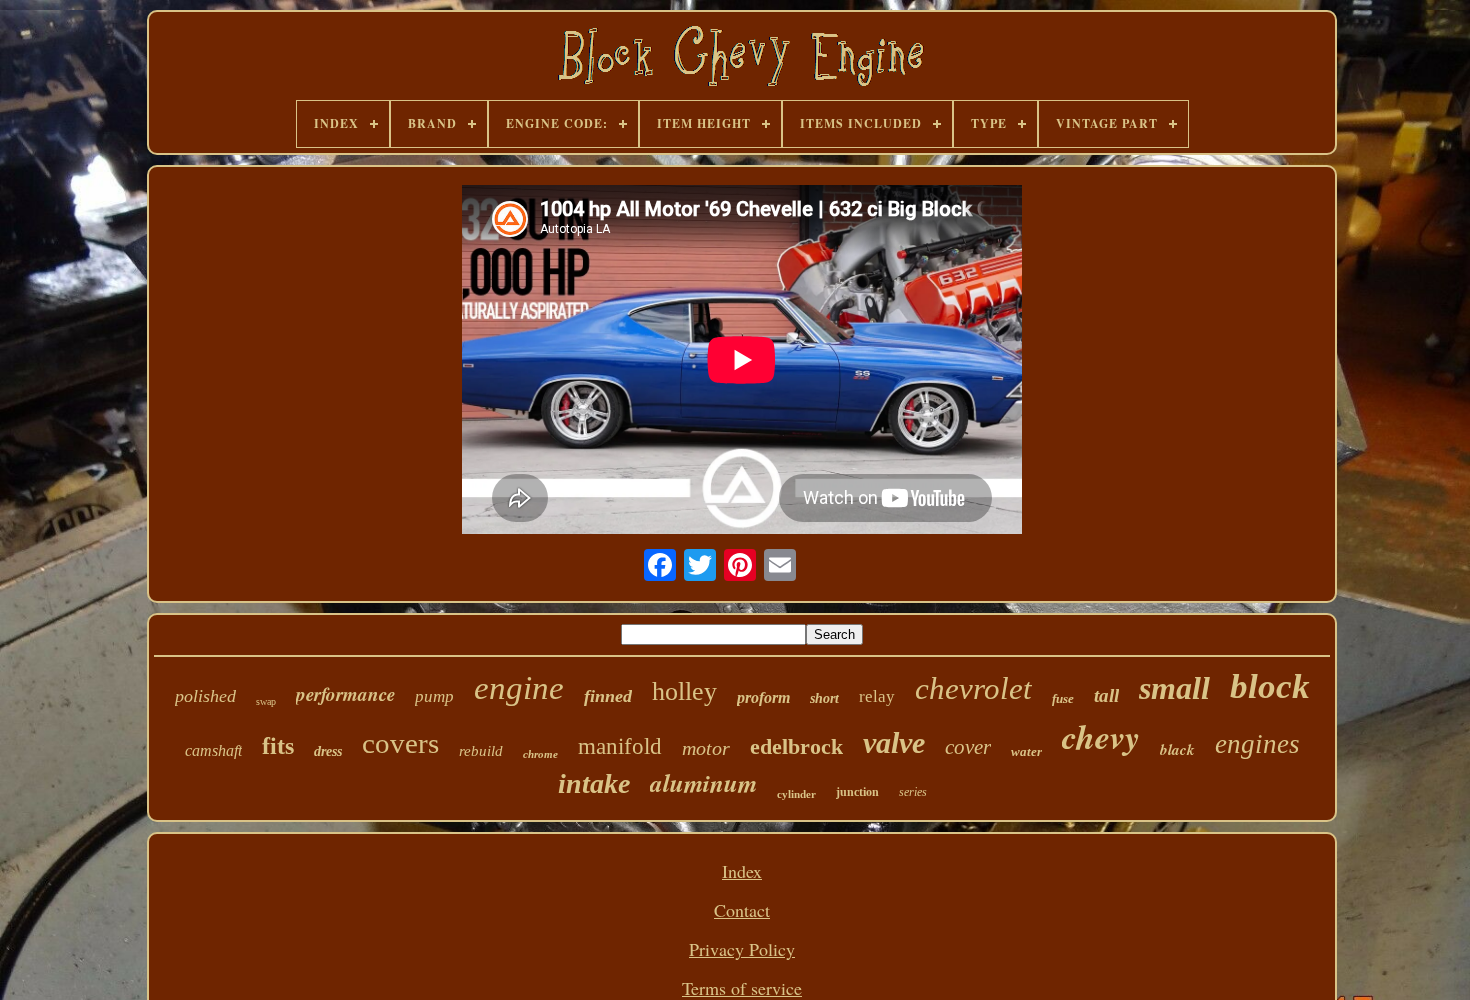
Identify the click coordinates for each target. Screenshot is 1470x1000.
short (824, 698)
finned (608, 696)
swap (266, 701)
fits (278, 746)
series (913, 792)
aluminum (703, 782)
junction (857, 792)
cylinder (796, 794)
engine (519, 688)
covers (400, 743)
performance (345, 693)
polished (205, 696)
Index (742, 871)
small (1174, 688)
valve (894, 742)
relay (877, 696)
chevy (1101, 736)
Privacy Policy (742, 949)
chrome (540, 754)
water (1026, 751)
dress (328, 751)
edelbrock (796, 746)
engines (1257, 744)
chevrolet (973, 688)
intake (594, 783)
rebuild (481, 751)
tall (1106, 695)
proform (763, 697)
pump (434, 696)
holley (684, 691)
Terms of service (742, 988)
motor (706, 748)
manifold (620, 746)
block (1270, 686)
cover (968, 747)
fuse (1063, 698)
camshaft (213, 750)
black (1177, 749)
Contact (742, 910)
